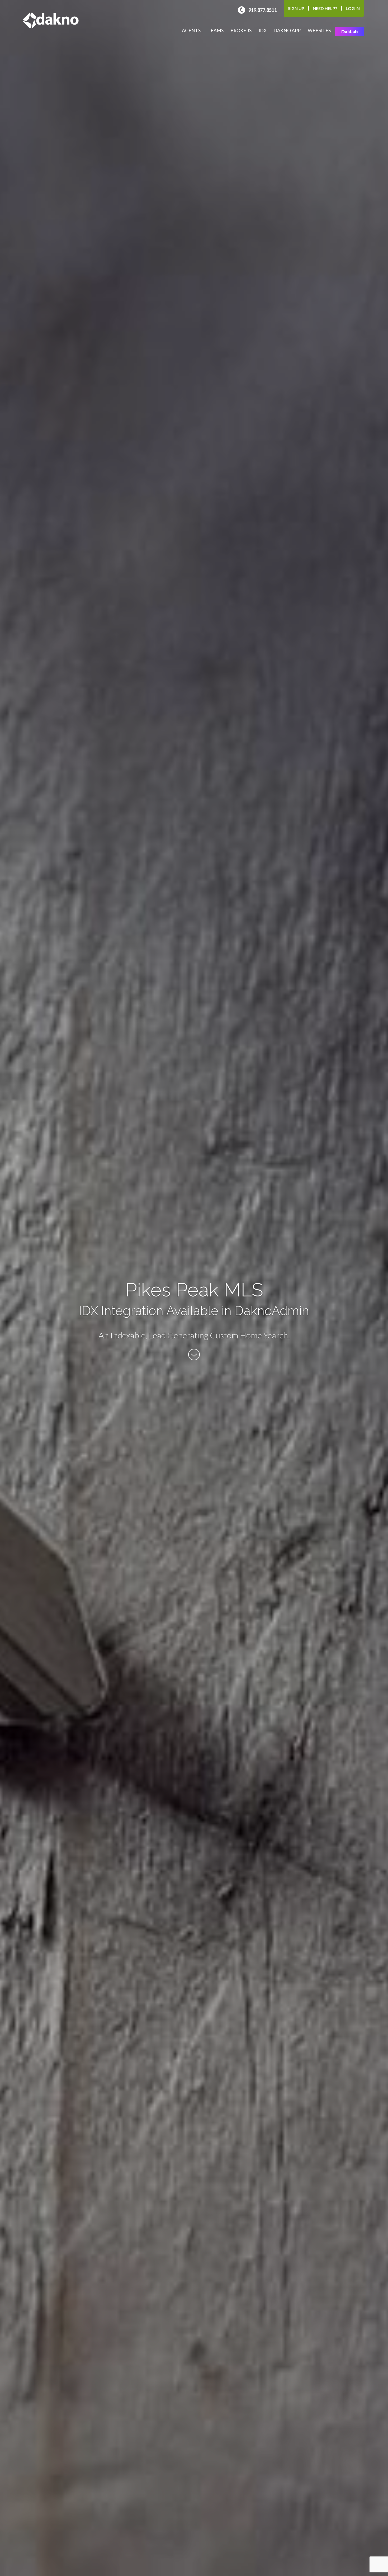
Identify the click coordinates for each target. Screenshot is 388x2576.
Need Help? (325, 8)
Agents (191, 31)
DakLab (349, 32)
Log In (353, 8)
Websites (319, 31)
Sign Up (296, 8)
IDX (263, 31)
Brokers (241, 31)
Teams (216, 31)
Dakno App (287, 31)
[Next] (194, 1359)
